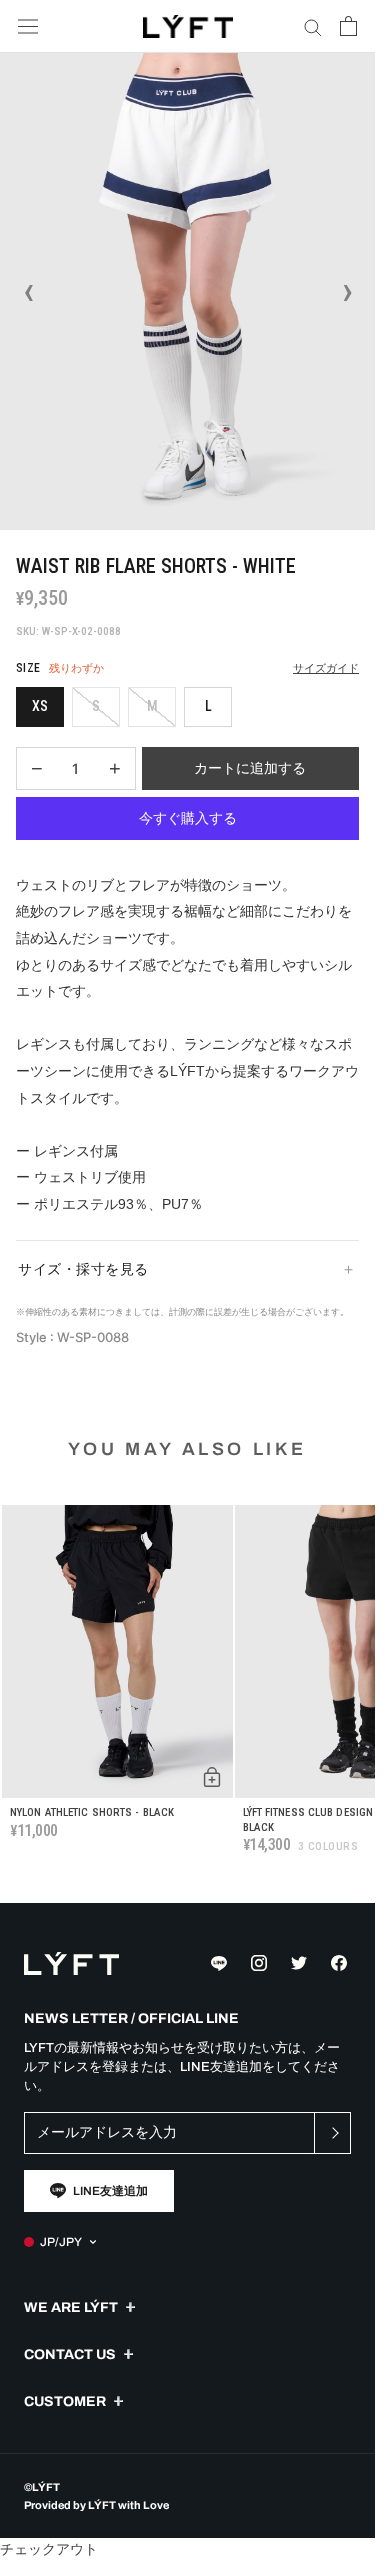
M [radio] (152, 706)
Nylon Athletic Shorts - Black (92, 1812)
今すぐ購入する (188, 818)
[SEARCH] (313, 26)
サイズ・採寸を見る (83, 1269)
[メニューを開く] (28, 26)
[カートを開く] (348, 26)
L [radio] (208, 706)
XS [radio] (40, 706)
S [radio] (96, 706)
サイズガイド (326, 668)
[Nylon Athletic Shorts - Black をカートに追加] (212, 1777)
